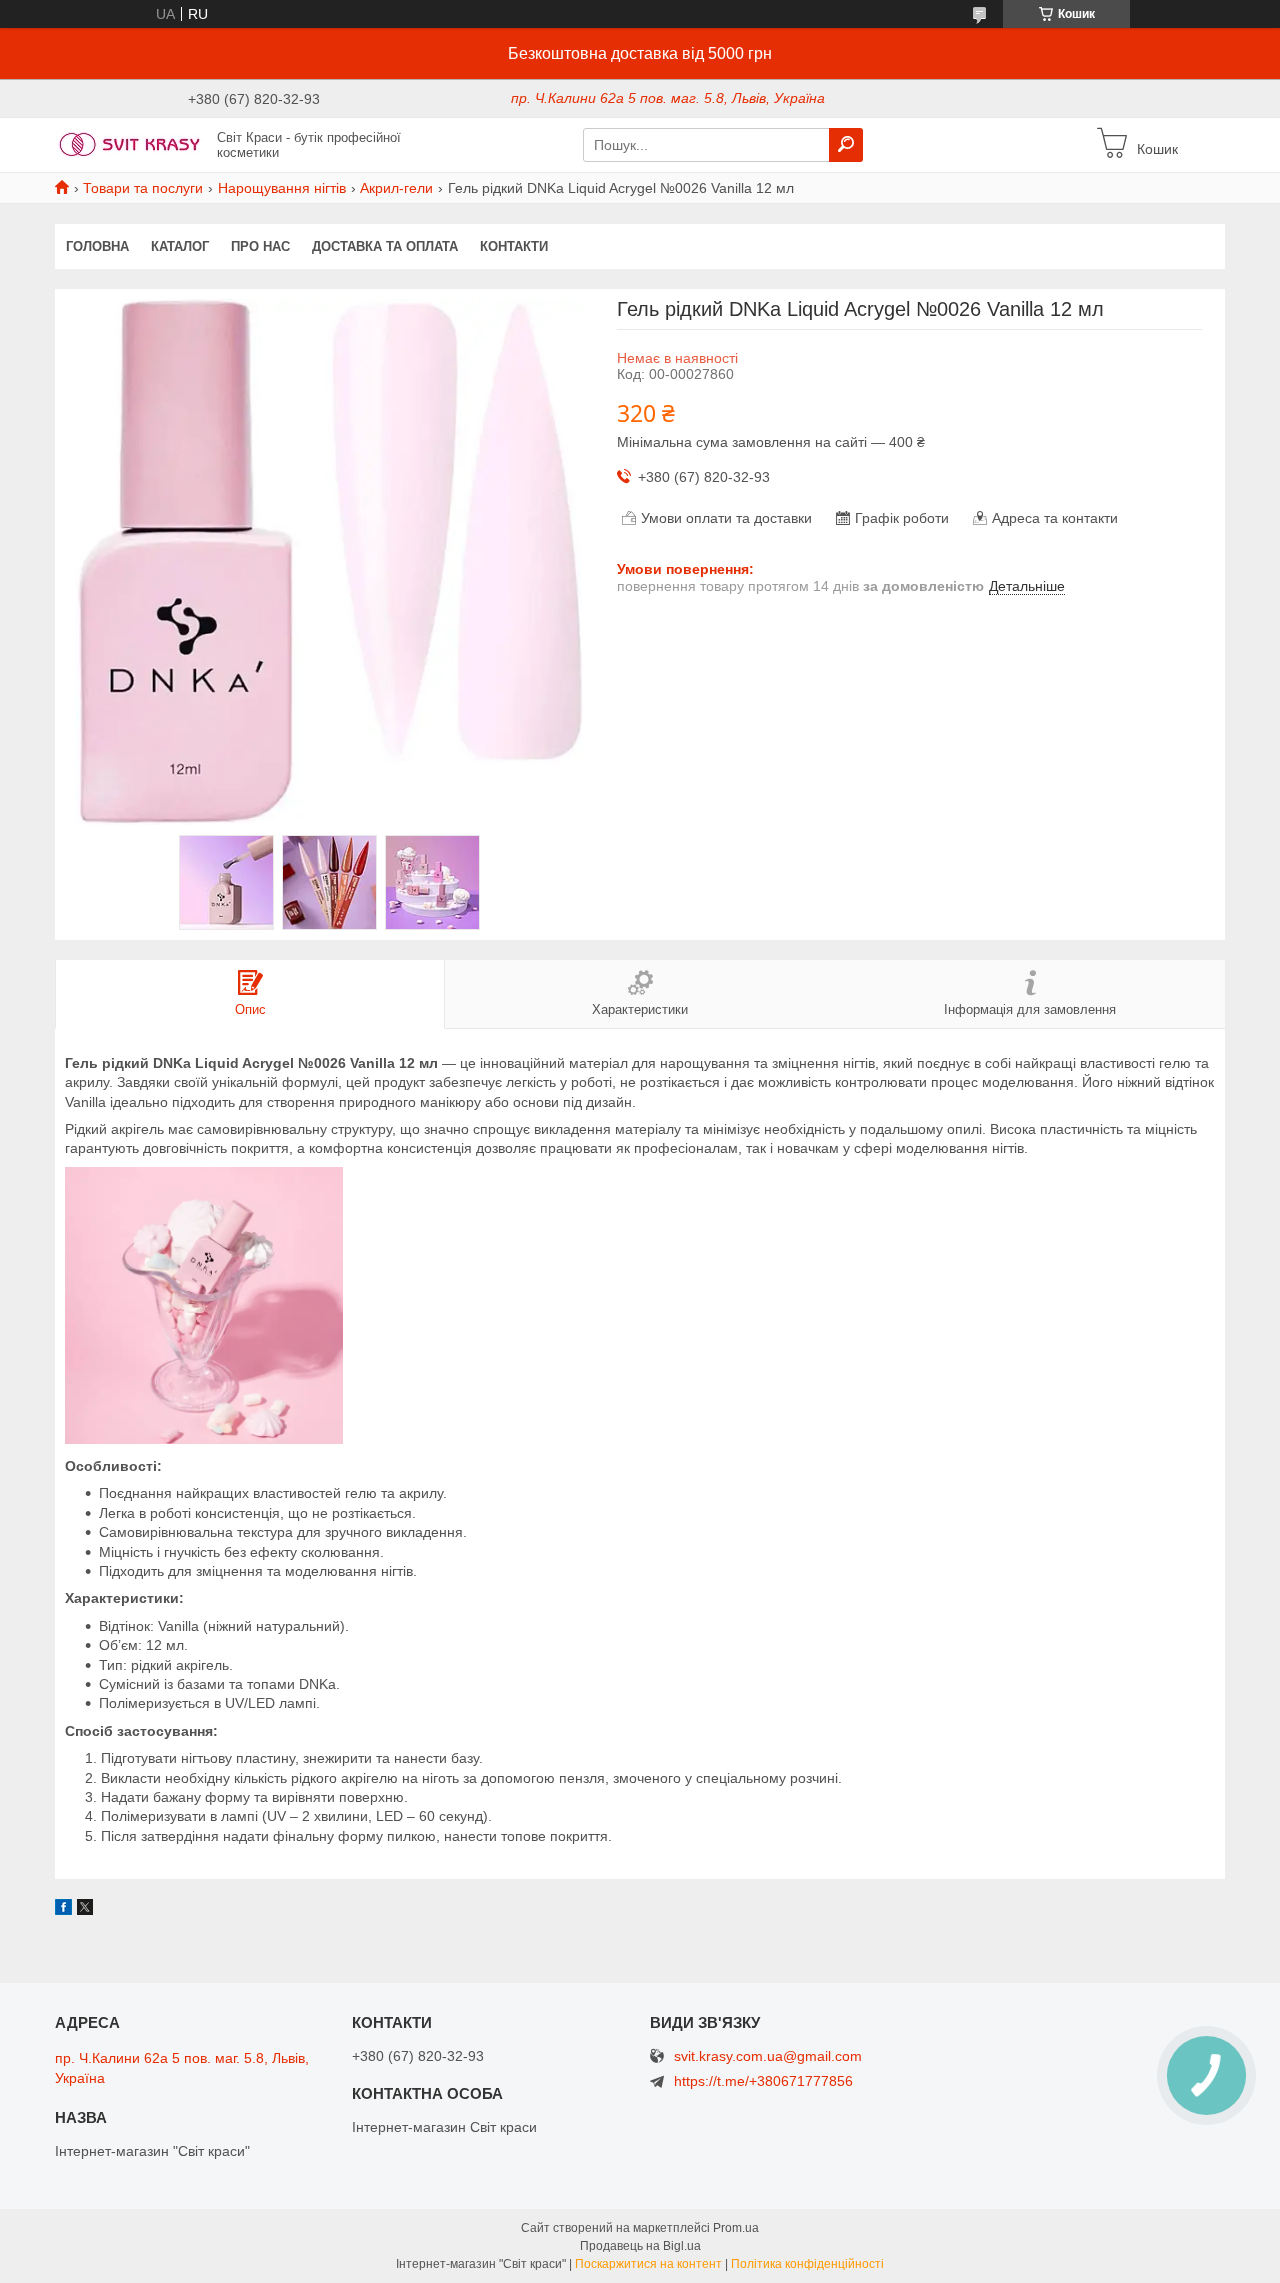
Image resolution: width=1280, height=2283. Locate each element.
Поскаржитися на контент (648, 2264)
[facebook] (63, 1910)
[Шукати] (846, 145)
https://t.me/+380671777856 (763, 2081)
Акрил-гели (396, 188)
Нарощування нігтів (282, 188)
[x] (85, 1910)
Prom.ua (736, 2228)
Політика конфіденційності (807, 2264)
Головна (97, 246)
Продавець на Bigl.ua (640, 2246)
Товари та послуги (143, 188)
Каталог (180, 246)
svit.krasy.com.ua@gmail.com (768, 2056)
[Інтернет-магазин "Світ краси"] (130, 144)
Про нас (260, 246)
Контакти (514, 246)
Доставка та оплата (385, 246)
